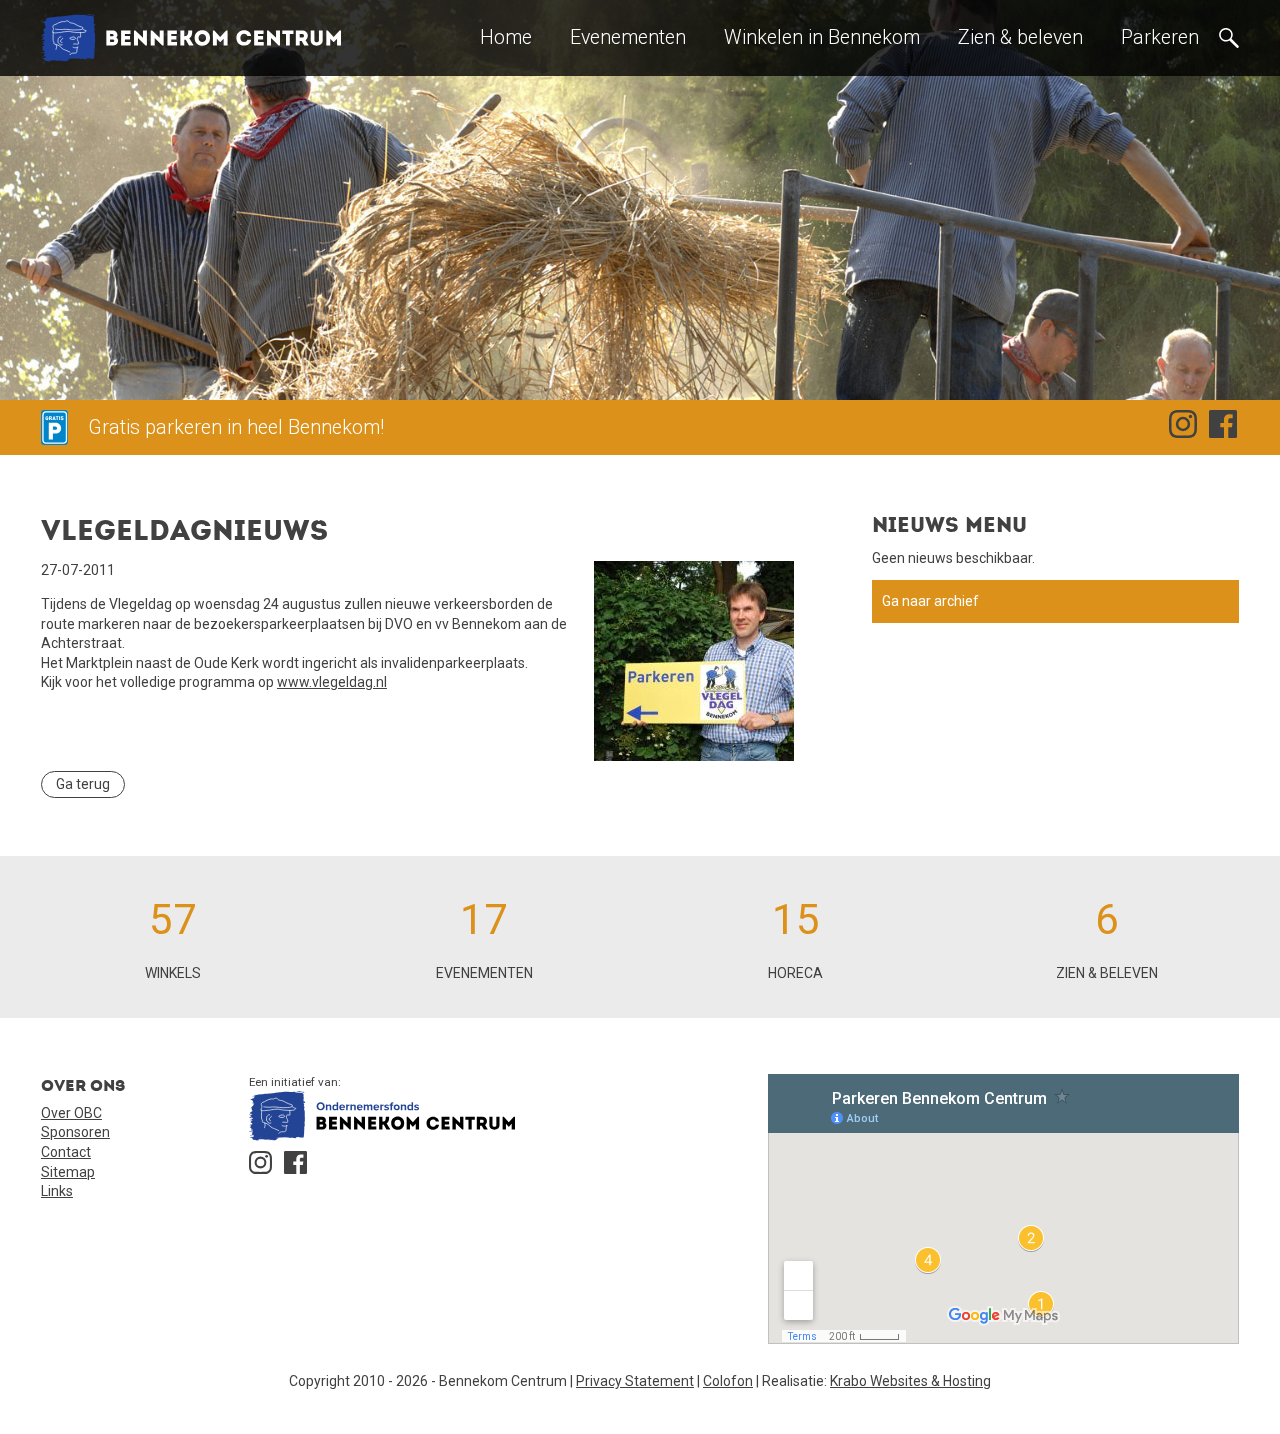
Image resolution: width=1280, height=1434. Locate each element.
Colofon (728, 1381)
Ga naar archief (930, 601)
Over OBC (71, 1113)
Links (57, 1191)
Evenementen (628, 37)
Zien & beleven (1020, 37)
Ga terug (83, 784)
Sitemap (68, 1172)
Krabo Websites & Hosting (910, 1381)
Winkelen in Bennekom (822, 37)
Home (506, 37)
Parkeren (1160, 37)
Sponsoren (75, 1132)
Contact (66, 1152)
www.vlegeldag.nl (332, 682)
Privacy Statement (635, 1381)
